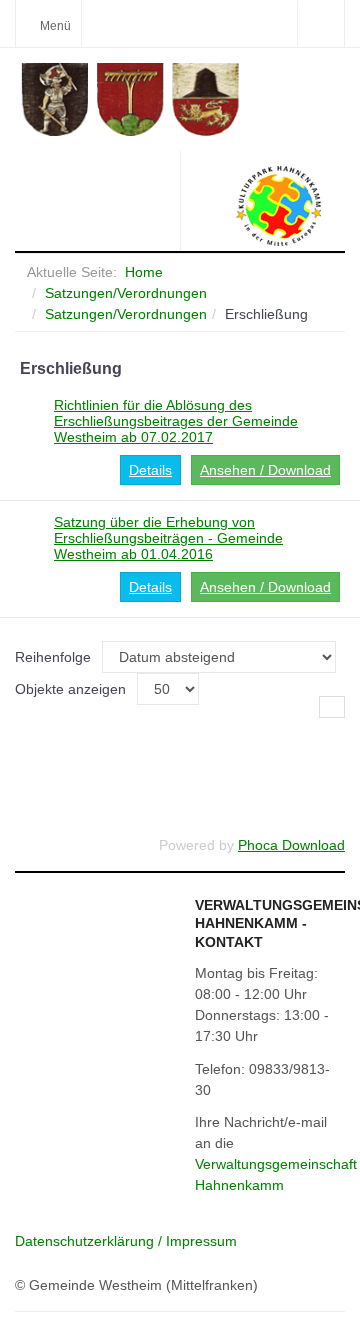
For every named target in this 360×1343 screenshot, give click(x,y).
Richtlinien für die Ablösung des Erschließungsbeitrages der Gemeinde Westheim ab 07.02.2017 (176, 421)
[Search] (320, 23)
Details (150, 470)
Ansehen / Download (265, 470)
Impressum (201, 1241)
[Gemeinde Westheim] (182, 99)
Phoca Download (291, 845)
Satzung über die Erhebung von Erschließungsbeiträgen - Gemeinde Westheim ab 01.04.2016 (168, 538)
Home (144, 272)
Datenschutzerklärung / (90, 1241)
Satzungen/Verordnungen (126, 293)
